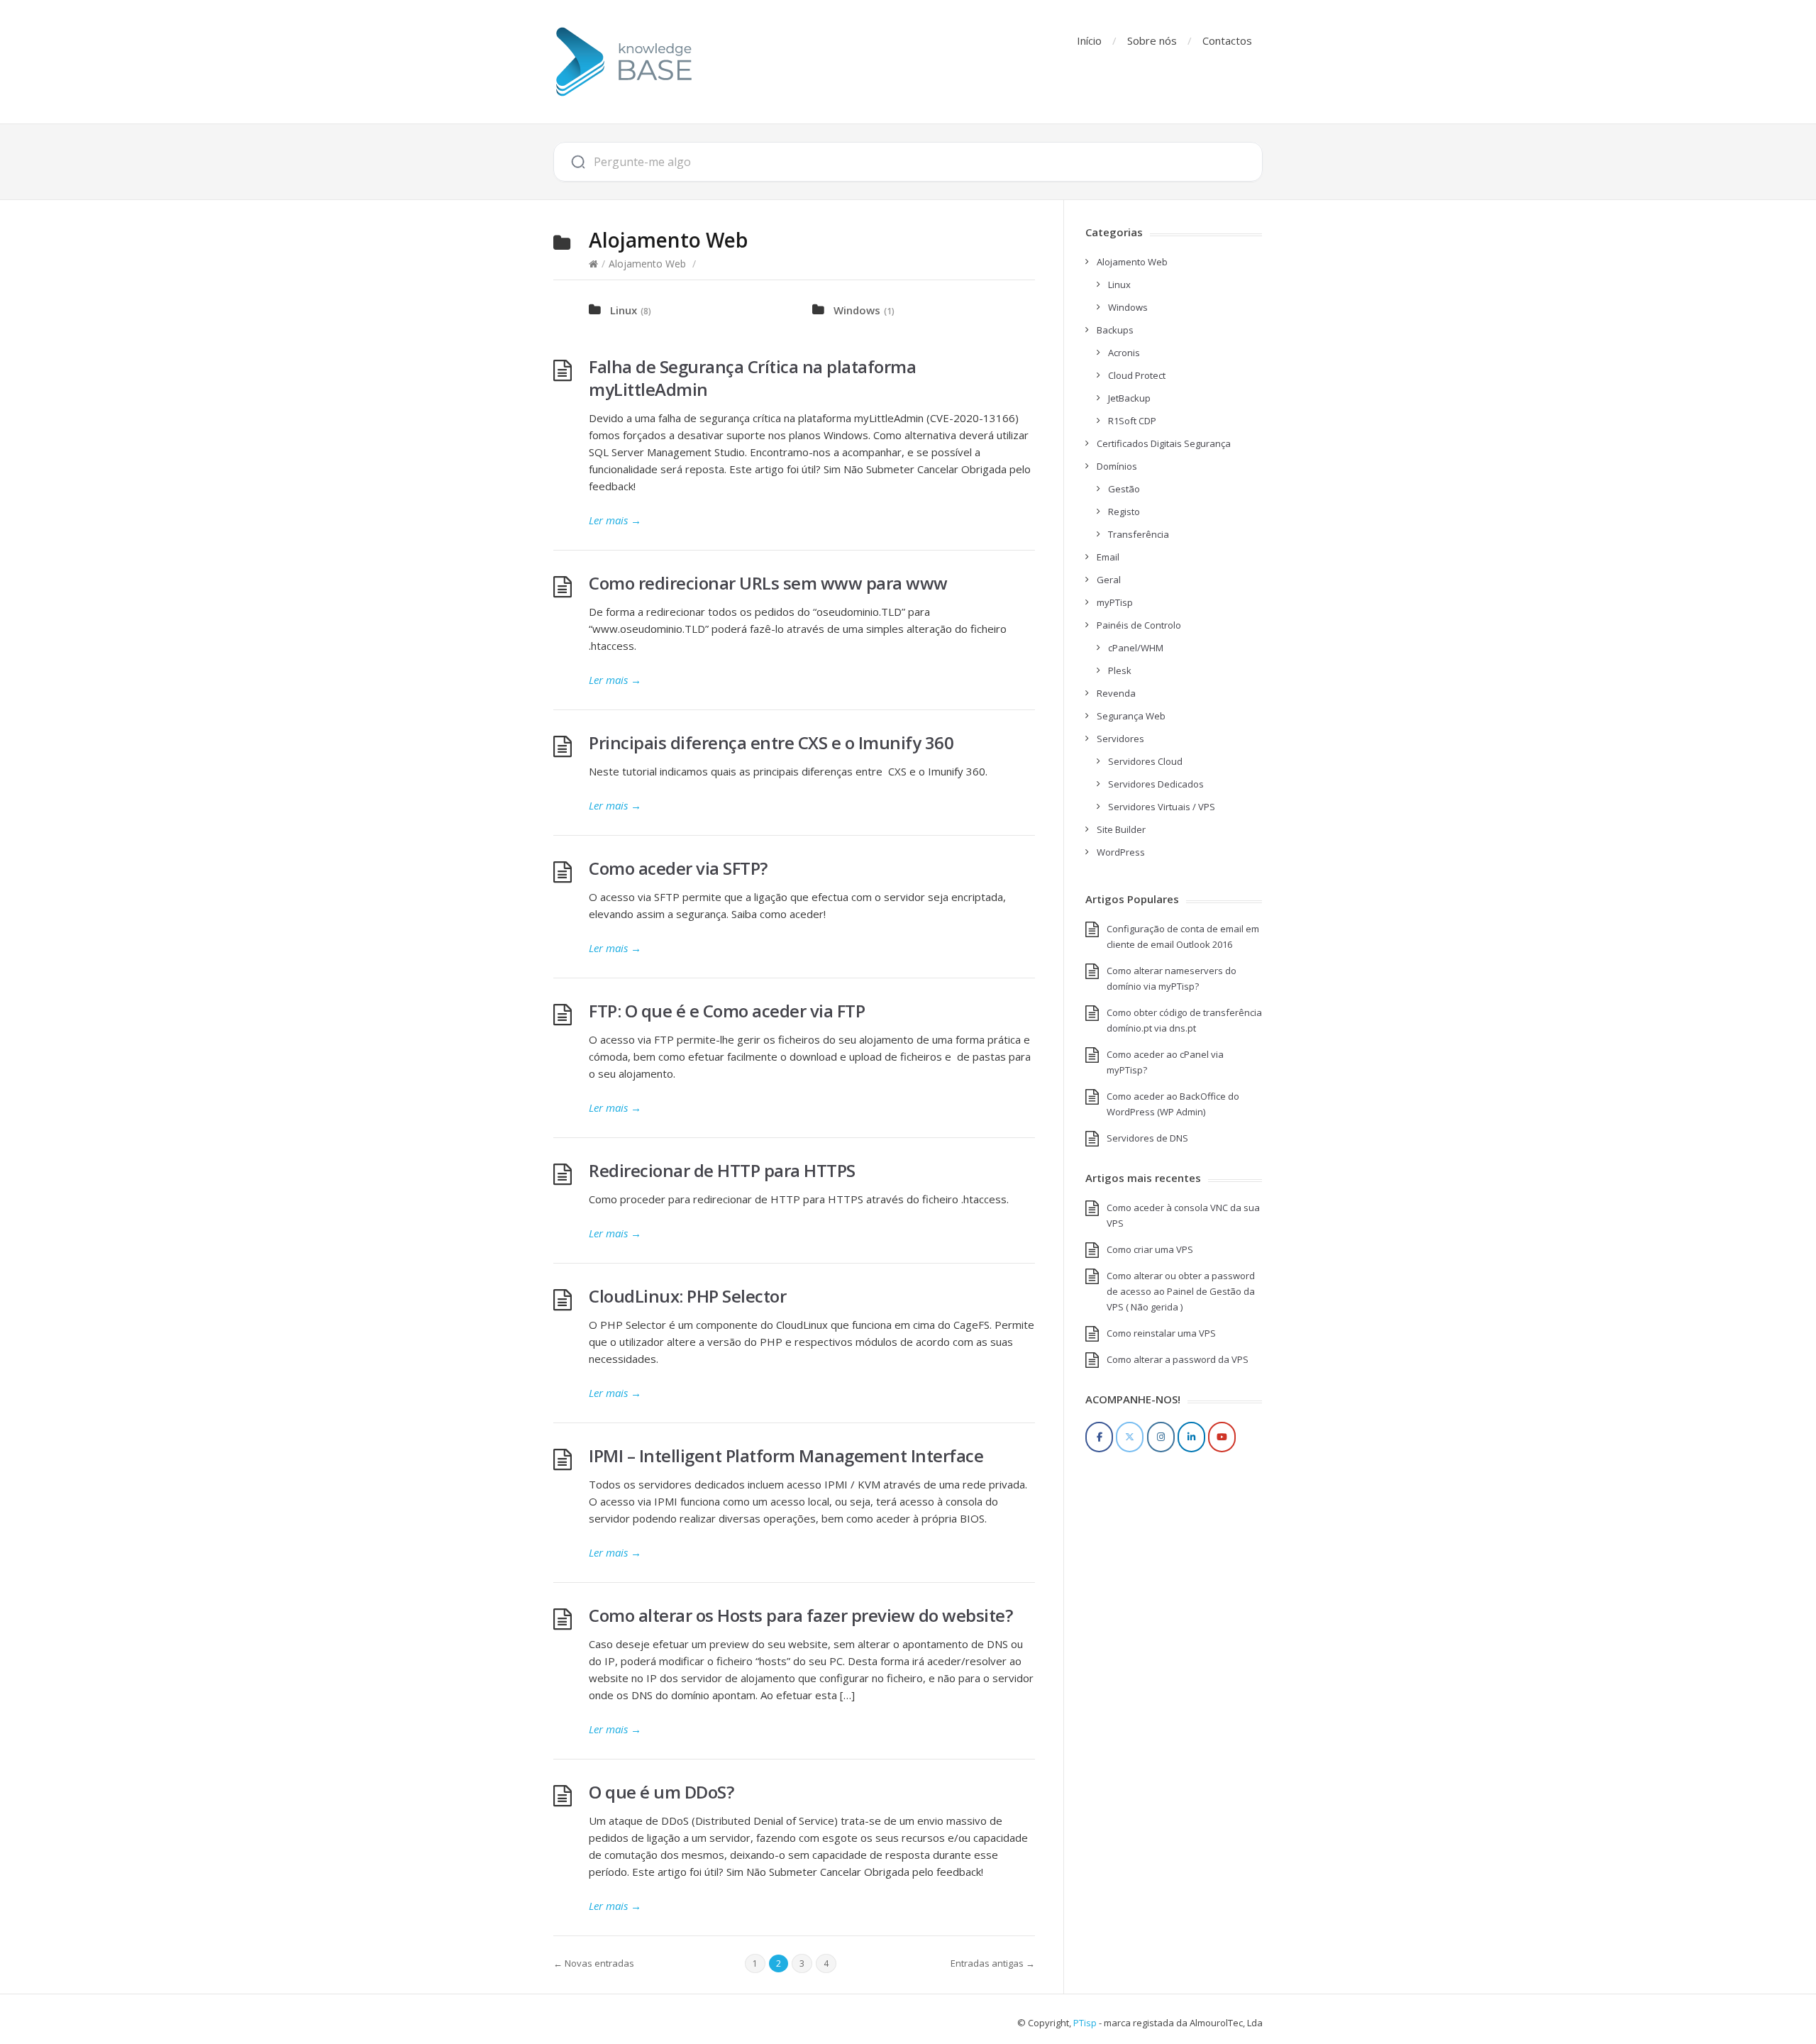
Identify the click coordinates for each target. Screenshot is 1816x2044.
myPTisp (1115, 602)
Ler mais (615, 520)
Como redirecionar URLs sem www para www (768, 583)
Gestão (1124, 489)
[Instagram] (1161, 1437)
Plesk (1120, 670)
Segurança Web (1131, 716)
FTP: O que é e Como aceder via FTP (727, 1011)
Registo (1124, 512)
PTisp (1085, 2023)
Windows (857, 310)
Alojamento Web (647, 264)
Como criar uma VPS (1150, 1249)
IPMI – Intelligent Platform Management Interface (786, 1455)
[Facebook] (1099, 1437)
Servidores (1120, 739)
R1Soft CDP (1132, 421)
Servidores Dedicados (1156, 784)
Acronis (1124, 353)
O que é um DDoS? (661, 1792)
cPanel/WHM (1136, 648)
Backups (1115, 330)
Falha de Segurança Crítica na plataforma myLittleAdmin (752, 378)
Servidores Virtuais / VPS (1162, 807)
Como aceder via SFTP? (678, 868)
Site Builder (1121, 829)
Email (1108, 557)
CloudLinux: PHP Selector (687, 1296)
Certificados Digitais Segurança (1164, 443)
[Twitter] (1130, 1437)
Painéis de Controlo (1139, 625)
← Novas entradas (594, 1963)
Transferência (1139, 534)
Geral (1109, 580)
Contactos (1227, 40)
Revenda (1116, 693)
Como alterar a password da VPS (1178, 1359)
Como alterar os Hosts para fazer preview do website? (801, 1615)
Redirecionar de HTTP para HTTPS (722, 1170)
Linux (624, 310)
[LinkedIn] (1191, 1437)
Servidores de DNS (1147, 1138)
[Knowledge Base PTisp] (624, 62)
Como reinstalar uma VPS (1161, 1333)
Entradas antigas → (993, 1963)
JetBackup (1129, 398)
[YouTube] (1222, 1437)
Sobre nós (1152, 40)
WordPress (1121, 852)
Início (1089, 40)
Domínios (1117, 466)
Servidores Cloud (1145, 761)
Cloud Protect (1137, 375)
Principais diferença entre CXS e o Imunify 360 (771, 742)
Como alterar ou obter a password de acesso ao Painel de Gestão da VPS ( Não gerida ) (1181, 1291)
